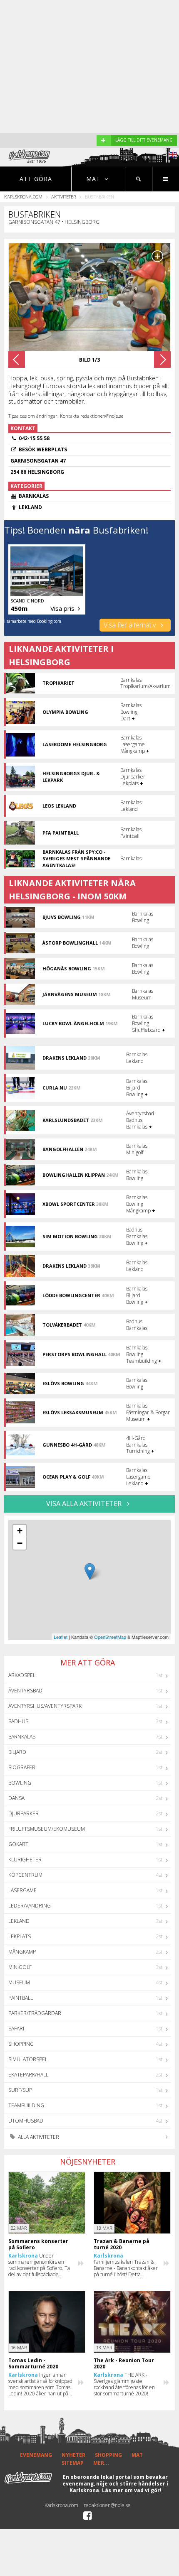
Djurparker (24, 1813)
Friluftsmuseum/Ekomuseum (47, 1829)
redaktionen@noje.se (107, 2505)
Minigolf (20, 1967)
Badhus (18, 1721)
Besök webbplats (43, 449)
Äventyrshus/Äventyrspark (45, 1706)
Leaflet (61, 1637)
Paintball (21, 1998)
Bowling (20, 1783)
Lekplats (20, 1936)
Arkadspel (22, 1675)
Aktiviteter (63, 197)
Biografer (22, 1767)
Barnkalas (22, 1737)
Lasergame (22, 1890)
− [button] (20, 1543)
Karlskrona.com (23, 197)
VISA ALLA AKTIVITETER (85, 1503)
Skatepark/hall (28, 2075)
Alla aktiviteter (38, 2137)
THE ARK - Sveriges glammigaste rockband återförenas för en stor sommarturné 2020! (124, 2384)
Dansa (16, 1798)
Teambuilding (26, 2105)
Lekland (19, 1921)
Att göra (36, 179)
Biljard (17, 1752)
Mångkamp (22, 1952)
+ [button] (20, 1531)
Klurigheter (25, 1860)
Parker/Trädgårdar (35, 2013)
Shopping (21, 2044)
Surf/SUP (20, 2090)
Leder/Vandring (30, 1906)
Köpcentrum (25, 1875)
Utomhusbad (26, 2121)
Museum (19, 1982)
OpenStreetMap (110, 1637)
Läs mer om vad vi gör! (132, 2490)
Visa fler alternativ (131, 625)
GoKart (18, 1844)
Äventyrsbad (25, 1691)
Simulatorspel (28, 2059)
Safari (16, 2029)
